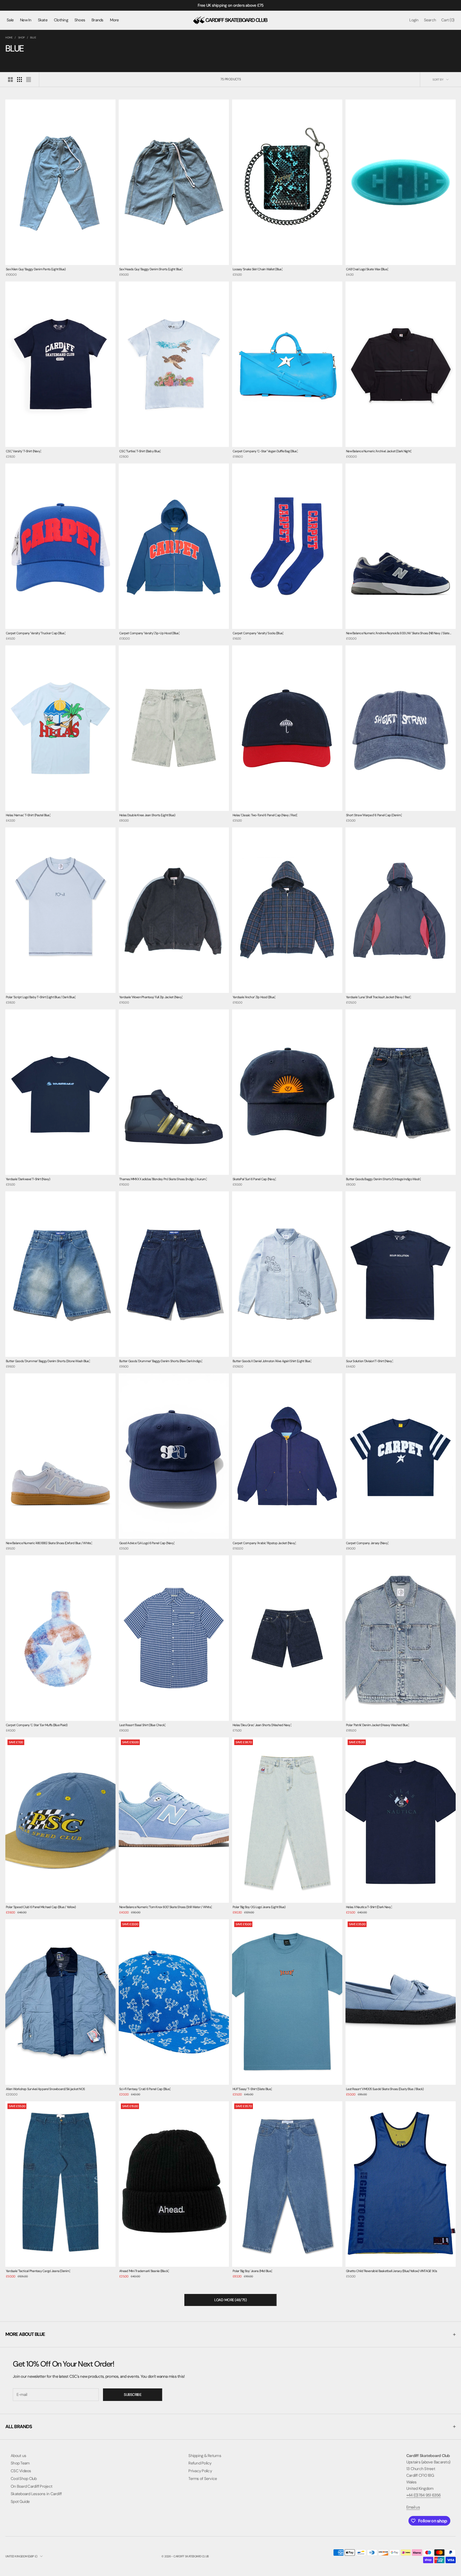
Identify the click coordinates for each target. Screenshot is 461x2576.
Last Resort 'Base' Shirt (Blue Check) (142, 1725)
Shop (21, 37)
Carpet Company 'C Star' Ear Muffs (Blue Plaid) (37, 1725)
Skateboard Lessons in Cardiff (36, 2494)
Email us (413, 2507)
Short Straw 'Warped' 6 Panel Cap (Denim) (374, 815)
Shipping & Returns (205, 2456)
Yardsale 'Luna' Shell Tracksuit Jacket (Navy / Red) (378, 997)
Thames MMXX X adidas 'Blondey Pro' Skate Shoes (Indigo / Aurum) (163, 1179)
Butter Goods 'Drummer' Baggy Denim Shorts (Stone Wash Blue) (48, 1361)
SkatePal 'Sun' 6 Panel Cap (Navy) (254, 1179)
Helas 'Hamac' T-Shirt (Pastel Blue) (28, 815)
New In (26, 20)
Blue (33, 37)
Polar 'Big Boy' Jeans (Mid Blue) (252, 2271)
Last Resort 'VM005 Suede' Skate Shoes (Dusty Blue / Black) (385, 2089)
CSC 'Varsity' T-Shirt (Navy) (23, 451)
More (114, 20)
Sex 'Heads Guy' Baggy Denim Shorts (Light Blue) (151, 269)
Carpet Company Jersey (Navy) (367, 1543)
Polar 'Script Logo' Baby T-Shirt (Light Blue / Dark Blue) (41, 997)
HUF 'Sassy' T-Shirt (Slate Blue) (252, 2089)
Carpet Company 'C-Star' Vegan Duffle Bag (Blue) (265, 451)
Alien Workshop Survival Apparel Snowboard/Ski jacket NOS (45, 2089)
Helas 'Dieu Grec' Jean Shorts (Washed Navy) (262, 1725)
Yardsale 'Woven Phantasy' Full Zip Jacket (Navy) (151, 997)
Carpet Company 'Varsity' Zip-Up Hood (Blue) (149, 633)
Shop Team (20, 2463)
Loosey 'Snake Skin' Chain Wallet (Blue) (258, 269)
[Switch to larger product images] (10, 80)
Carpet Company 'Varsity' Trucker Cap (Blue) (36, 633)
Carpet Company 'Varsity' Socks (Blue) (258, 633)
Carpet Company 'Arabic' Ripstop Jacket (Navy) (264, 1543)
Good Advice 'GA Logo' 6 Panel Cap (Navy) (147, 1543)
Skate (43, 20)
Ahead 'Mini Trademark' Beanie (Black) (144, 2271)
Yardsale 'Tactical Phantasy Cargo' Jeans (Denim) (38, 2271)
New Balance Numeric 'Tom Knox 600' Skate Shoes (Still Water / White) (166, 1907)
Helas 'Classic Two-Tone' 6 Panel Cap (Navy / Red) (265, 815)
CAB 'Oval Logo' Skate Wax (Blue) (367, 269)
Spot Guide (20, 2502)
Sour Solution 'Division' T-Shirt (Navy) (369, 1361)
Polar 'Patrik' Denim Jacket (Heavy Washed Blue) (377, 1725)
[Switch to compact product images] (29, 80)
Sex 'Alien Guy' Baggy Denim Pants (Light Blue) (36, 269)
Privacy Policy (200, 2471)
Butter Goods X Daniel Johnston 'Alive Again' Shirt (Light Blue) (272, 1361)
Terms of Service (203, 2479)
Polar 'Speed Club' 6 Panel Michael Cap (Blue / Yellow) (41, 1907)
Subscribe (133, 2395)
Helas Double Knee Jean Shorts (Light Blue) (147, 815)
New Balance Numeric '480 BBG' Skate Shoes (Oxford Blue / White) (49, 1543)
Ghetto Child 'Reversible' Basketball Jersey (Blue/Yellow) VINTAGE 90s (392, 2271)
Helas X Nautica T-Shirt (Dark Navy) (369, 1907)
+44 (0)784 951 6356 (424, 2495)
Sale (10, 20)
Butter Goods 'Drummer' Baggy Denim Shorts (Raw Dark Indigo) (161, 1361)
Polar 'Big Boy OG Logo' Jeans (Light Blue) (259, 1907)
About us (18, 2456)
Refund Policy (200, 2463)
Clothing (61, 20)
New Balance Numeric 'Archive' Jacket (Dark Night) (379, 451)
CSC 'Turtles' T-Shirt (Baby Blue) (140, 451)
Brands (98, 20)
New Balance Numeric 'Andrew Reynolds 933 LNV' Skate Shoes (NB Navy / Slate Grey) (398, 634)
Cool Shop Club (24, 2479)
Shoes (80, 20)
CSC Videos (21, 2471)
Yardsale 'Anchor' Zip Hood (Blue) (254, 997)
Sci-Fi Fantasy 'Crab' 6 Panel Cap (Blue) (145, 2089)
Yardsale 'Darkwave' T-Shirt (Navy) (28, 1179)
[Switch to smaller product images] (19, 80)
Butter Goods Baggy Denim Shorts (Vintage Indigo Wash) (383, 1179)
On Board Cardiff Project (31, 2486)
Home (9, 37)
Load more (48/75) (230, 2300)
